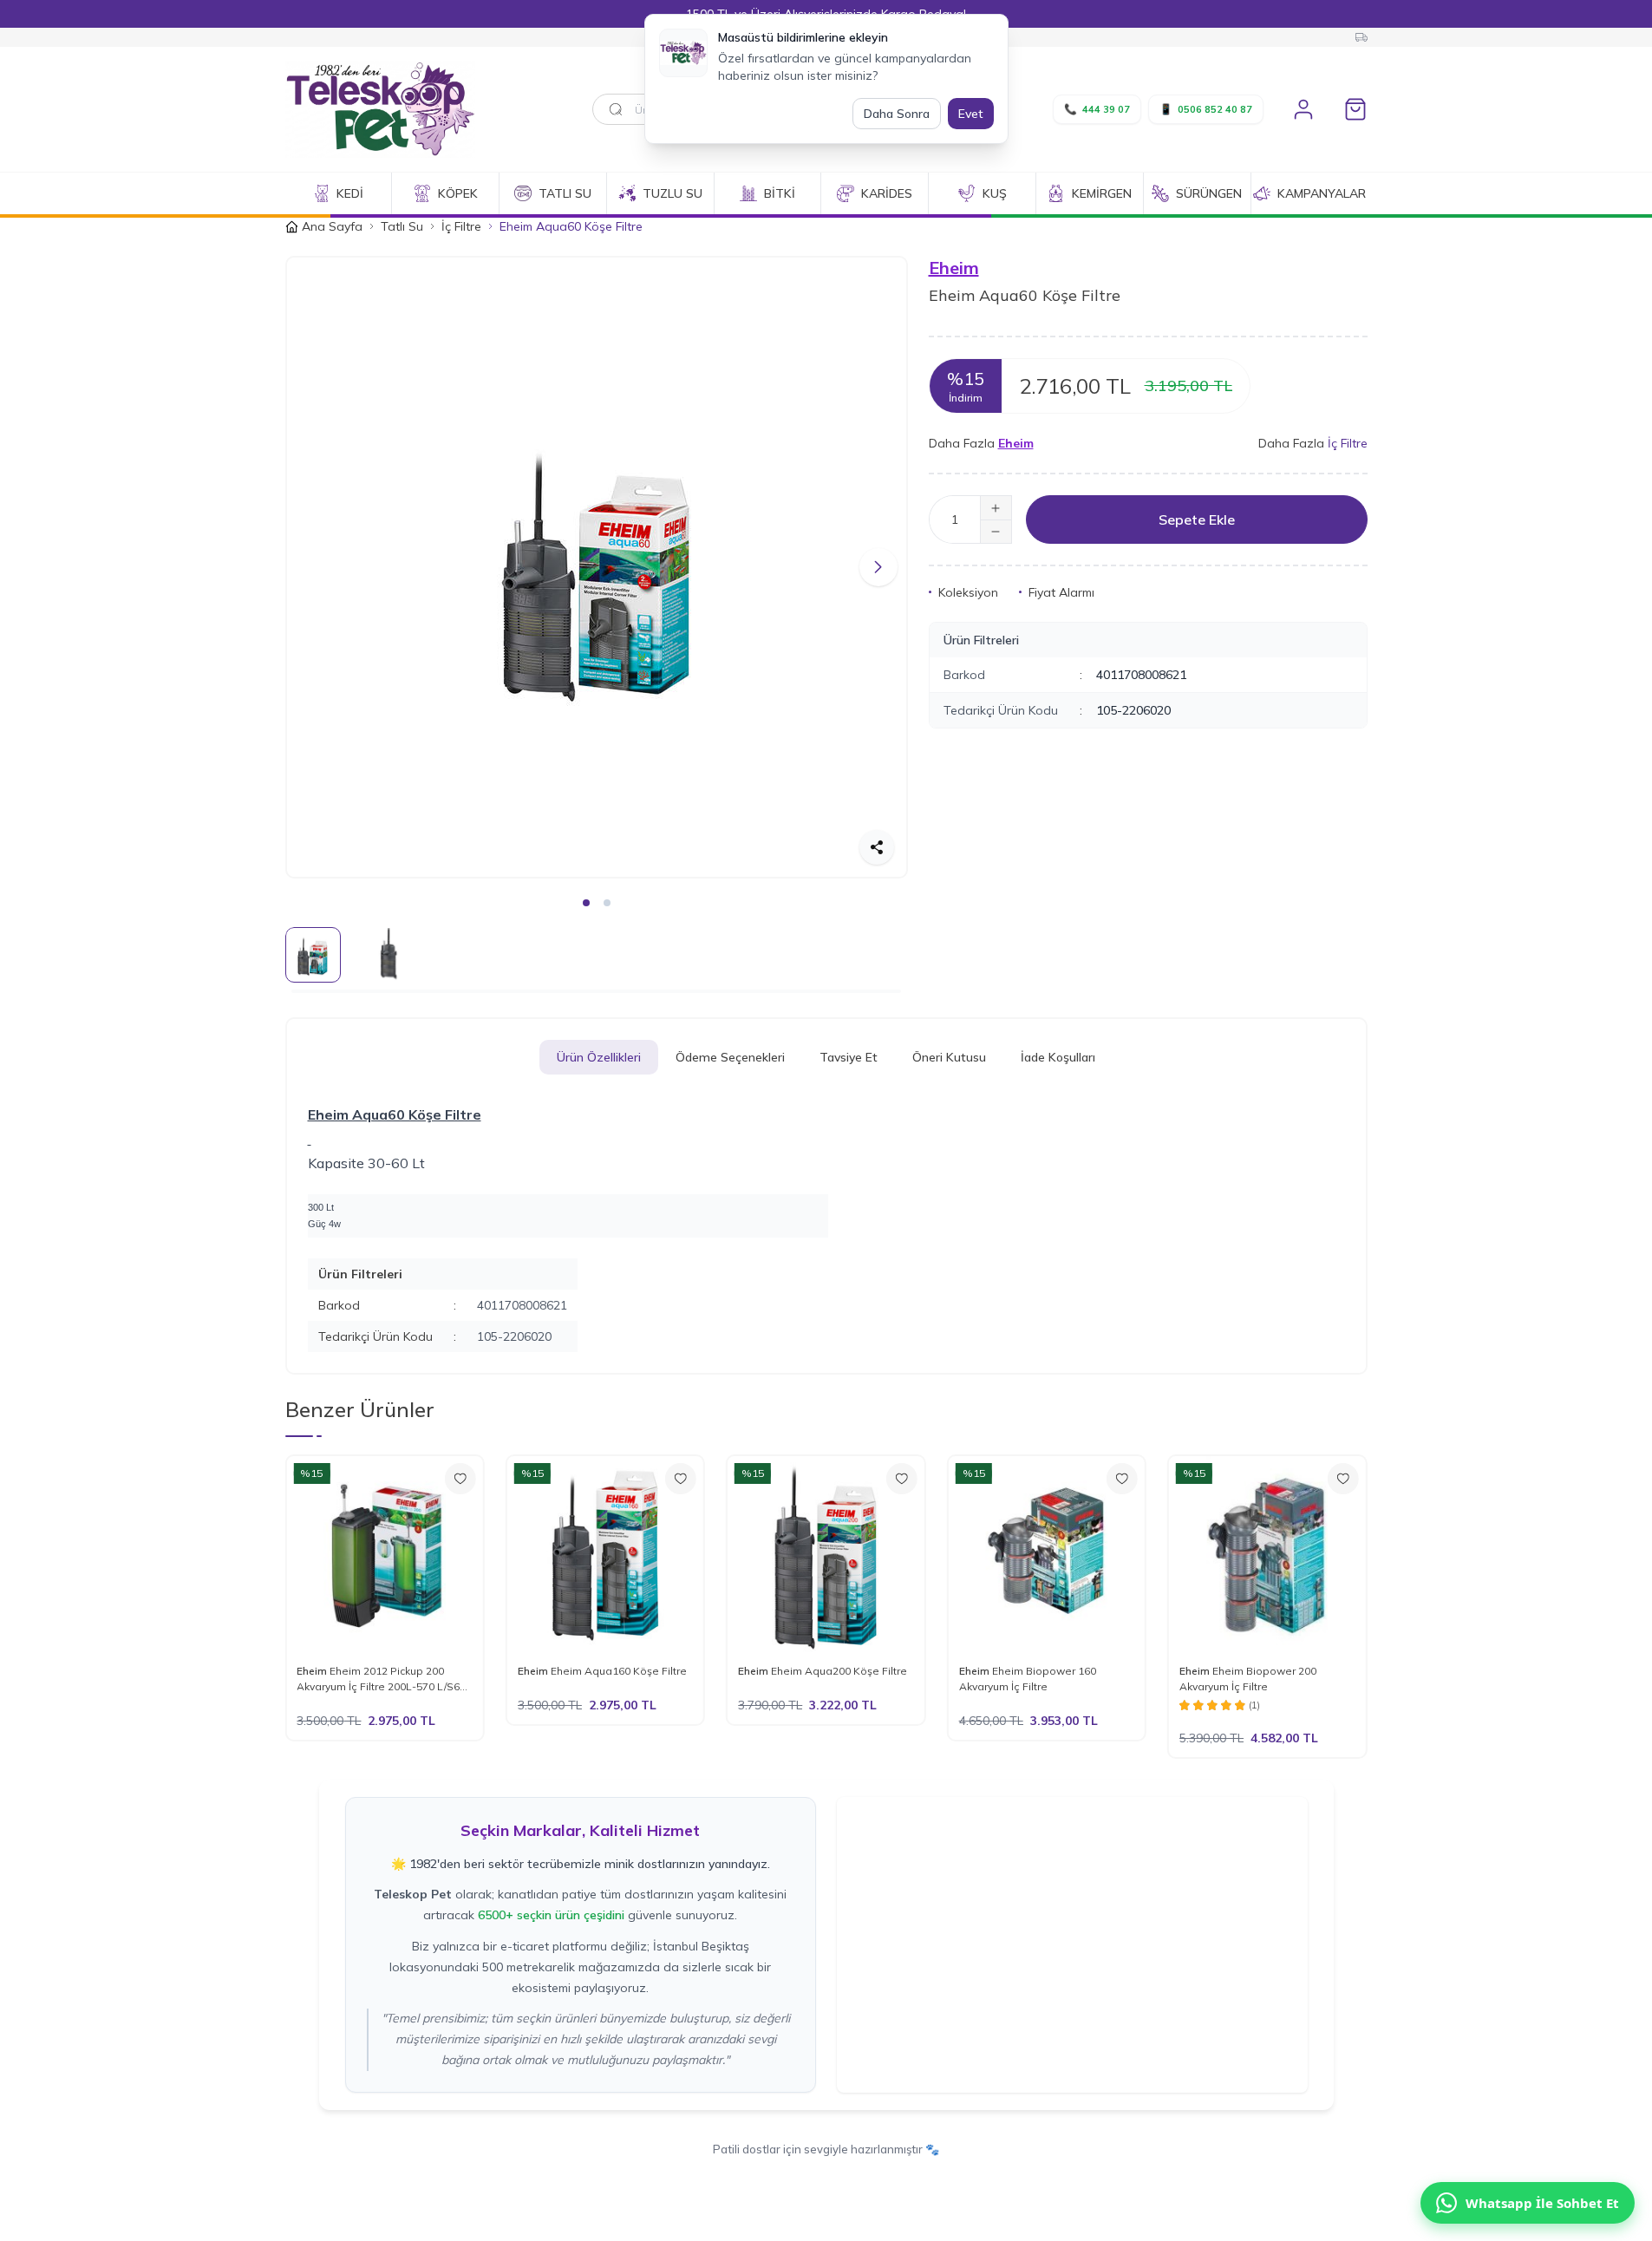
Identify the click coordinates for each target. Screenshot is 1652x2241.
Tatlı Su (402, 226)
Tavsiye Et (849, 1057)
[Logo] (389, 109)
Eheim (954, 268)
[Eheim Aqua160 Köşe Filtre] (605, 1554)
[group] (597, 567)
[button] (315, 567)
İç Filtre (461, 226)
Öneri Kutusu (949, 1057)
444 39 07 (1097, 109)
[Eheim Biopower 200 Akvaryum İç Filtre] (1267, 1554)
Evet (971, 114)
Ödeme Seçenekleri (730, 1057)
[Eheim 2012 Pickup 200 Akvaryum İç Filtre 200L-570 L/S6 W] (384, 1554)
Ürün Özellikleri (599, 1057)
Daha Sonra (897, 114)
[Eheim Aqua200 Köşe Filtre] (826, 1554)
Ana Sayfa (332, 226)
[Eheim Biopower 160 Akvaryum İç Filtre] (1047, 1554)
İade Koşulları (1058, 1057)
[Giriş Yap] (1303, 109)
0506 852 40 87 (1206, 109)
